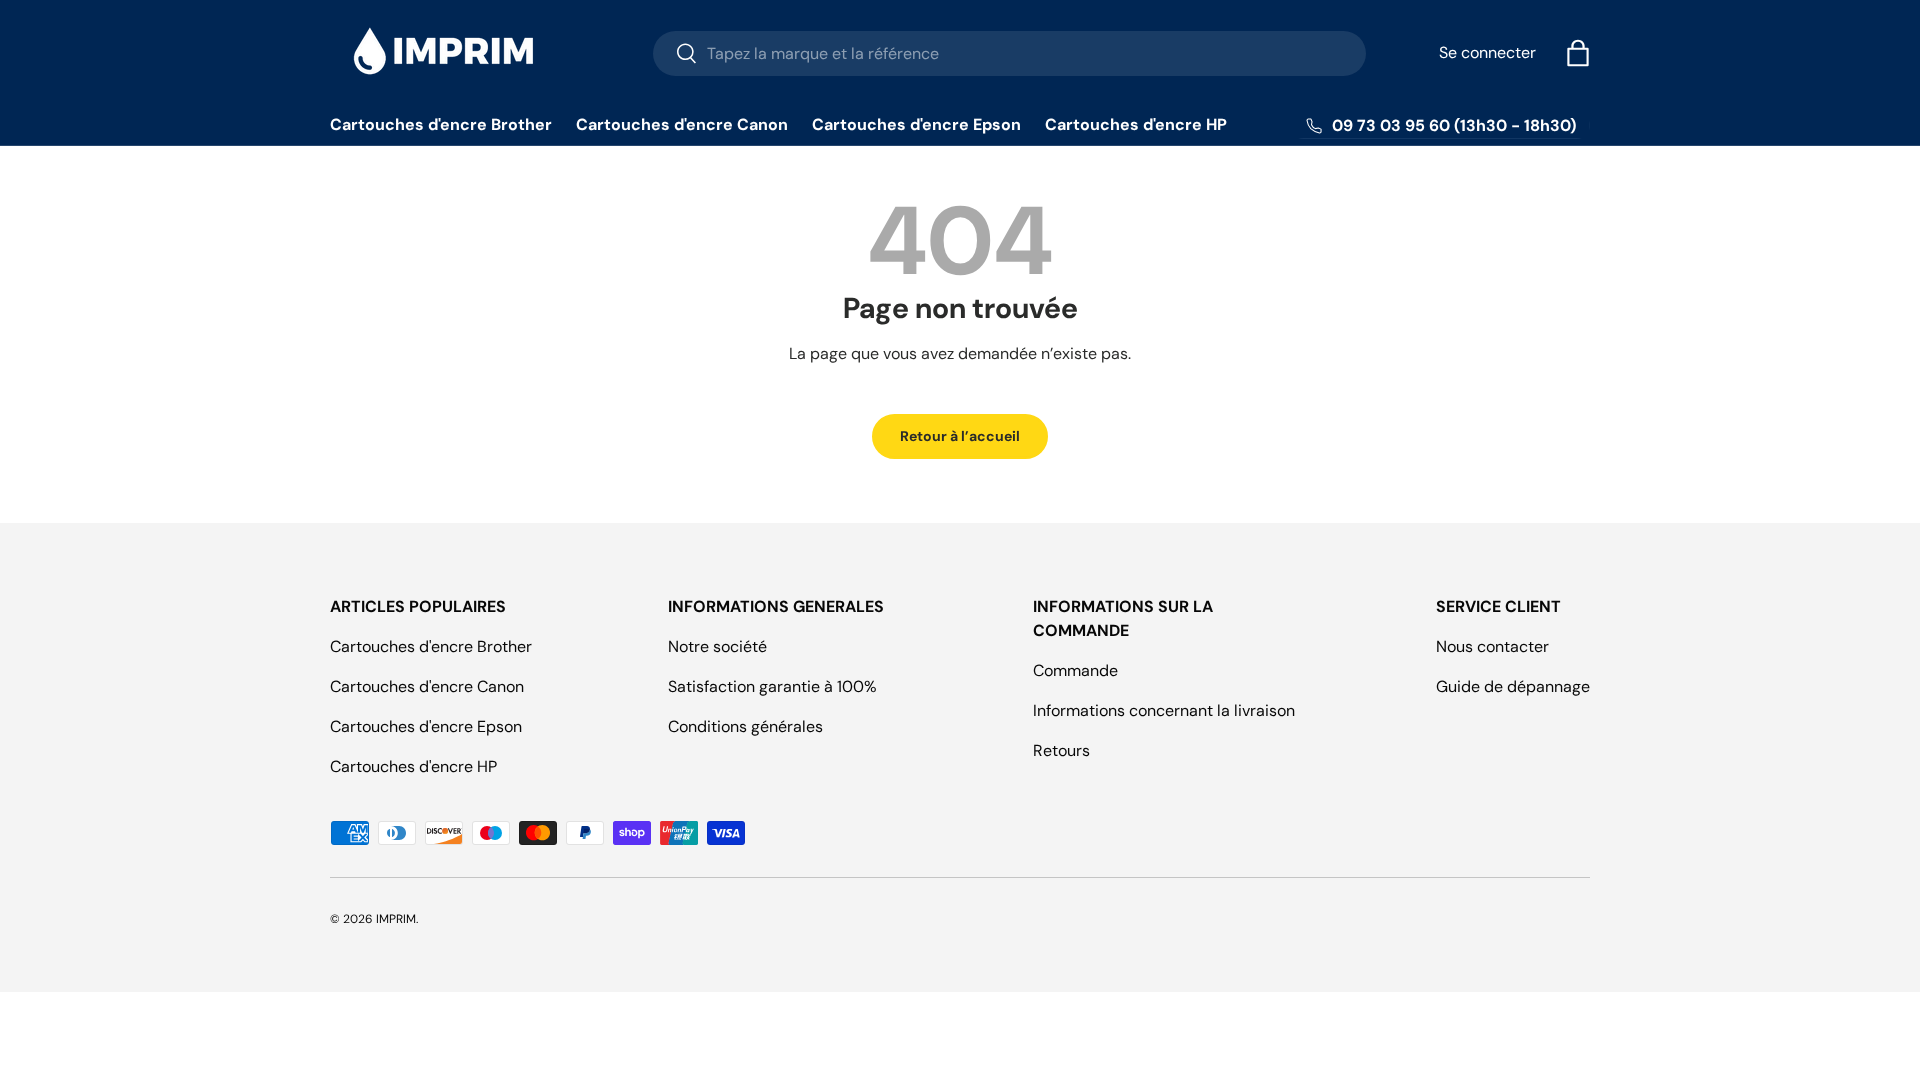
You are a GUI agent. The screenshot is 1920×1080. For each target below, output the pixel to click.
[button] (1578, 53)
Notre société (717, 646)
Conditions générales (745, 726)
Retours (1061, 750)
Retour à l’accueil (960, 436)
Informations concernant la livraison (1164, 710)
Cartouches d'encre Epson (916, 124)
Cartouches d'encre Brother (441, 124)
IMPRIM (396, 919)
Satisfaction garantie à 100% (772, 686)
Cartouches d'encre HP (1136, 124)
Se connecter (1487, 52)
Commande (1075, 670)
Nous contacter (1492, 646)
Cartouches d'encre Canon (682, 124)
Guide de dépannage (1513, 686)
